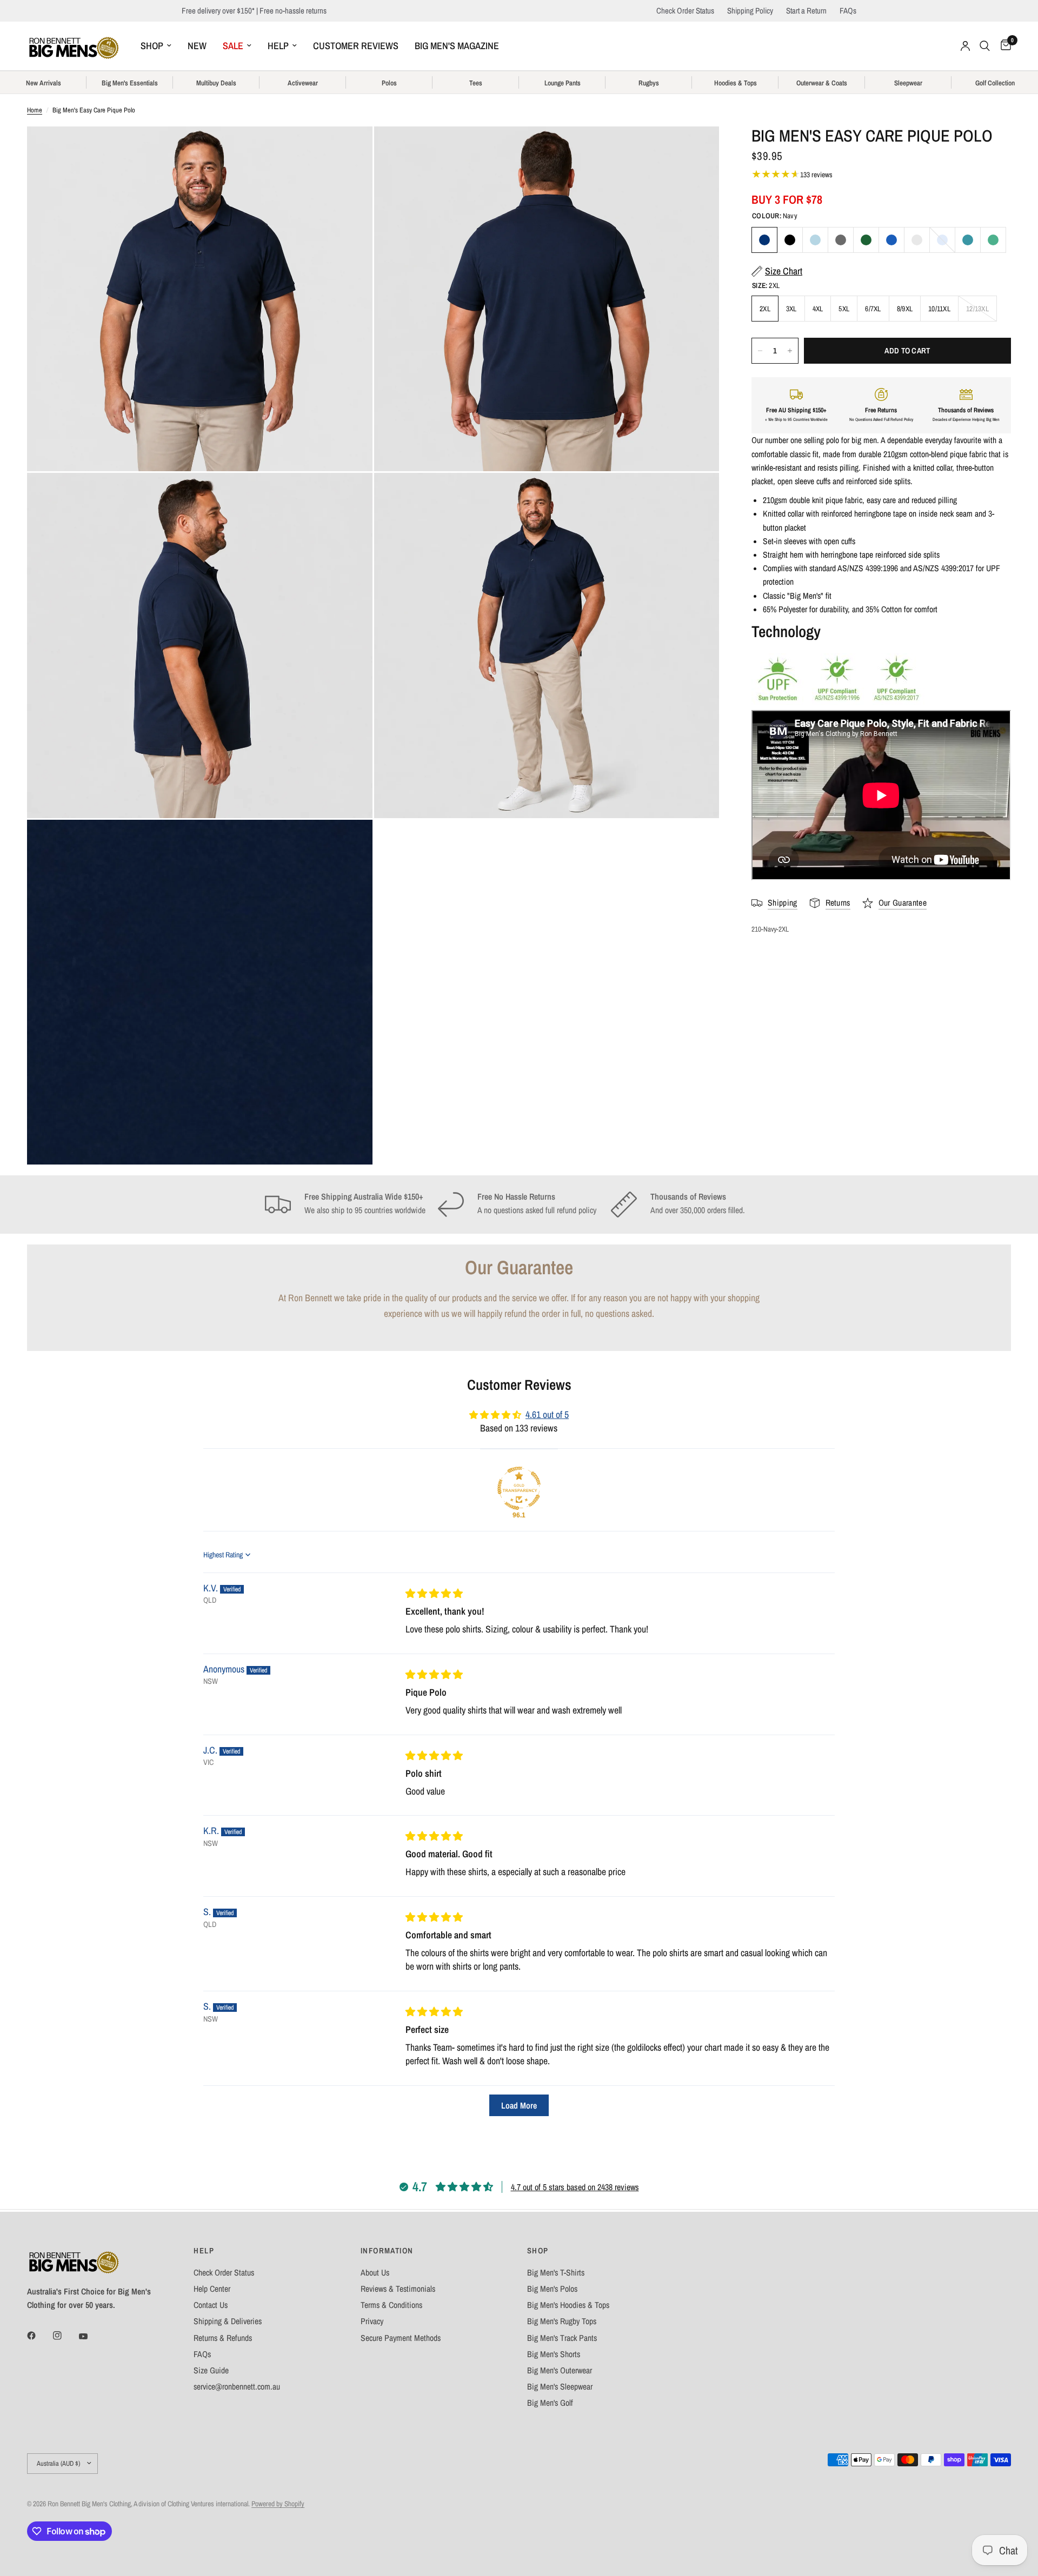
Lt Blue (815, 240)
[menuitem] (156, 46)
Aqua (968, 240)
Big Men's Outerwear (560, 2370)
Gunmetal (841, 240)
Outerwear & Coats (822, 83)
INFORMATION (387, 2251)
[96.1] (519, 1488)
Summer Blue (942, 240)
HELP (278, 46)
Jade (993, 240)
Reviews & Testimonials (398, 2289)
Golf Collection (995, 83)
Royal (891, 240)
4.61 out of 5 (547, 1415)
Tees (476, 83)
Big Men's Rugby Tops (562, 2321)
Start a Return (806, 11)
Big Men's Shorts (554, 2354)
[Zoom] (350, 149)
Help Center (212, 2289)
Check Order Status (685, 11)
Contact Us (211, 2305)
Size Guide (211, 2370)
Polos (389, 83)
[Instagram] (65, 2336)
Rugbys (649, 83)
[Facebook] (39, 2336)
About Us (375, 2273)
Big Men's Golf (550, 2403)
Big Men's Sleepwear (560, 2387)
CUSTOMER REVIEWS (356, 46)
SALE (233, 46)
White (917, 240)
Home (35, 110)
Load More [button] (519, 2105)
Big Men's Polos (552, 2289)
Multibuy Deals (216, 83)
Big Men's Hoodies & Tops (568, 2305)
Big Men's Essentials (130, 83)
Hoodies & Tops (736, 83)
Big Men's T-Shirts (556, 2273)
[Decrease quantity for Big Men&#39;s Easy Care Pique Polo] (760, 351)
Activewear (303, 83)
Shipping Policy (750, 11)
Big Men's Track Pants (562, 2338)
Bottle (866, 240)
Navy (764, 240)
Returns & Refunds (223, 2338)
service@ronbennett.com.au (237, 2387)
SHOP (152, 46)
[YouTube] (91, 2337)
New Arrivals (44, 83)
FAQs (848, 11)
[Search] (985, 46)
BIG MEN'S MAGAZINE (457, 46)
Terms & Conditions (391, 2305)
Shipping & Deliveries (228, 2321)
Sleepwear (908, 83)
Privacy (372, 2321)
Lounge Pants (563, 83)
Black (790, 240)
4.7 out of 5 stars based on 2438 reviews (575, 2187)
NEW (197, 46)
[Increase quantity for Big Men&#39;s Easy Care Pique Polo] (790, 351)
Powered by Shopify (278, 2504)
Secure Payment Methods (401, 2338)
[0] (1003, 46)
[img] (434, 1594)
